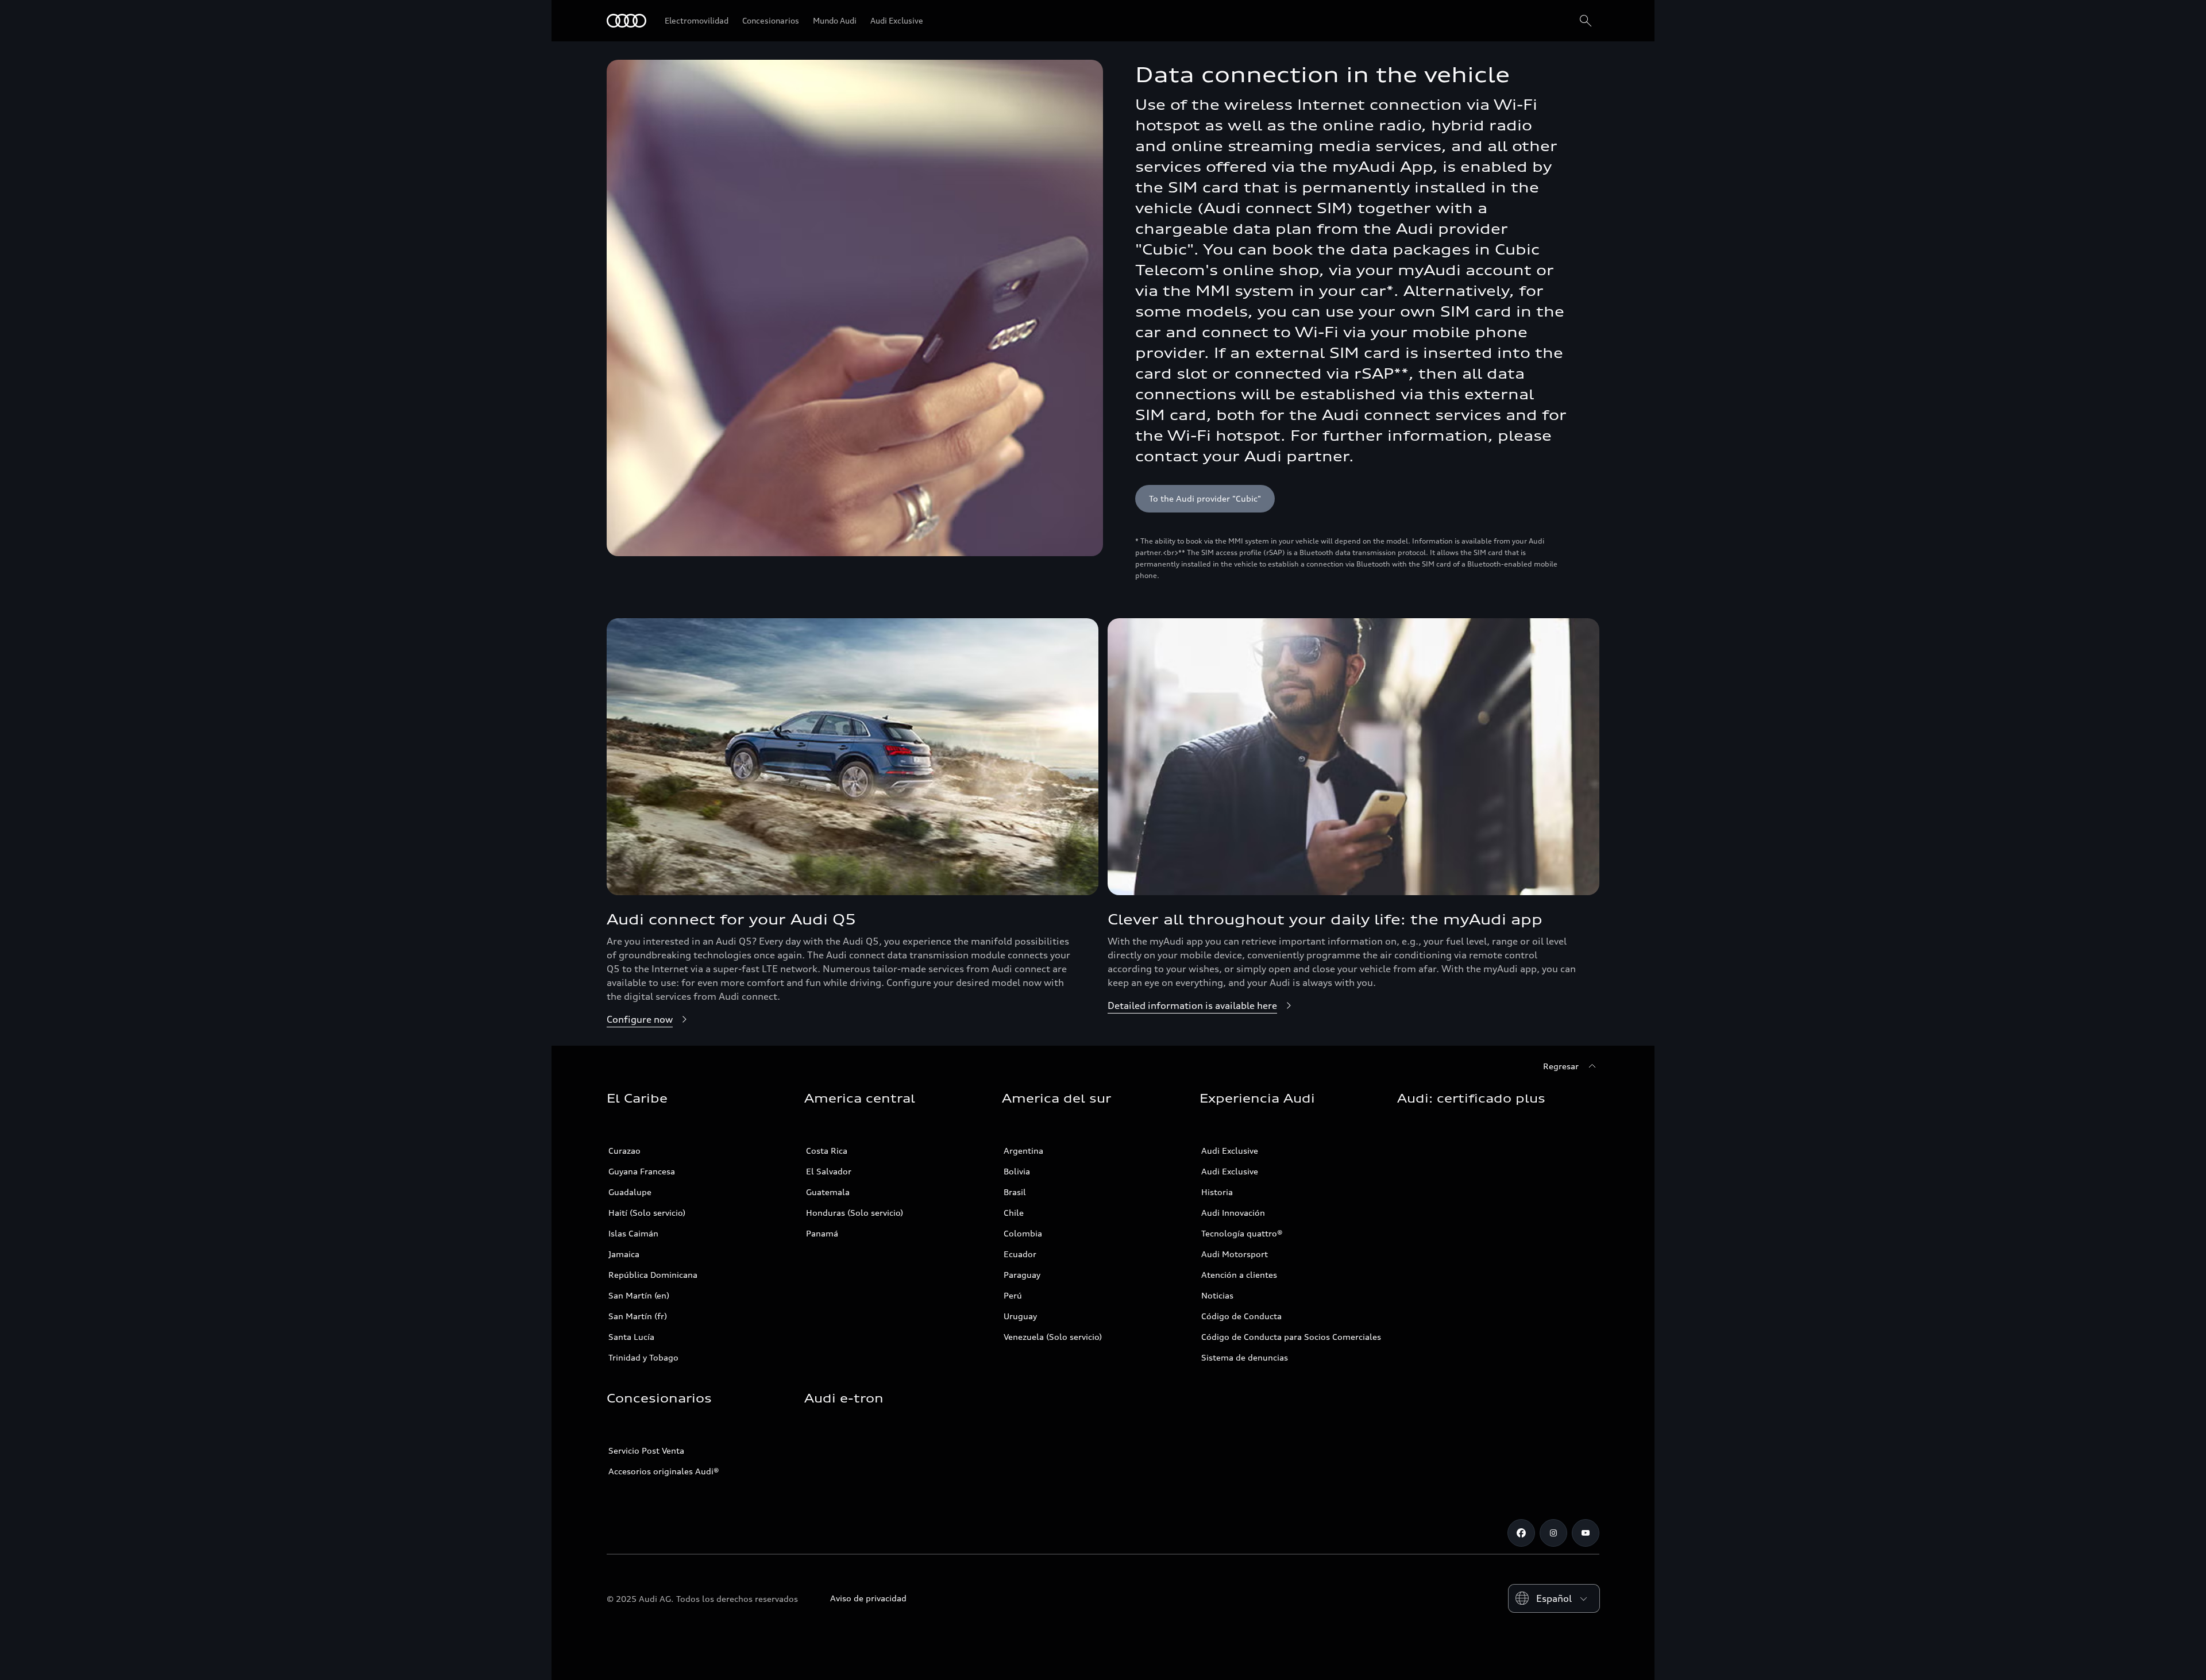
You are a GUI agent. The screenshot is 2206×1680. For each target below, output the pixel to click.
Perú (1013, 1295)
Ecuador (1020, 1254)
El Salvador (829, 1171)
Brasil (1015, 1192)
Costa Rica (827, 1151)
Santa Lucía (631, 1337)
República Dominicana (653, 1275)
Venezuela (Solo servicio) (1053, 1337)
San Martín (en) (639, 1295)
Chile (1014, 1213)
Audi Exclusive (1230, 1151)
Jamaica (624, 1254)
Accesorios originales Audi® (664, 1471)
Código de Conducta (1241, 1316)
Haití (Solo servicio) (647, 1213)
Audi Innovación (1233, 1213)
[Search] (1586, 21)
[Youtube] (1586, 1533)
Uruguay (1020, 1316)
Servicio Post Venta (646, 1450)
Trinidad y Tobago (643, 1357)
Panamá (822, 1233)
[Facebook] (1521, 1533)
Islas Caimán (633, 1233)
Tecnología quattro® (1242, 1233)
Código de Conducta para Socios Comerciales (1291, 1337)
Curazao (624, 1151)
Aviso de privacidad (868, 1598)
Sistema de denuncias (1245, 1357)
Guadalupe (630, 1192)
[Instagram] (1553, 1533)
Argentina (1023, 1151)
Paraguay (1022, 1275)
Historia (1217, 1192)
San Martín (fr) (638, 1316)
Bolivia (1017, 1171)
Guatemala (828, 1192)
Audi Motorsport (1235, 1254)
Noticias (1217, 1295)
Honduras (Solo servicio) (855, 1213)
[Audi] (626, 21)
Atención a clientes (1239, 1275)
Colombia (1023, 1233)
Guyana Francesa (642, 1171)
